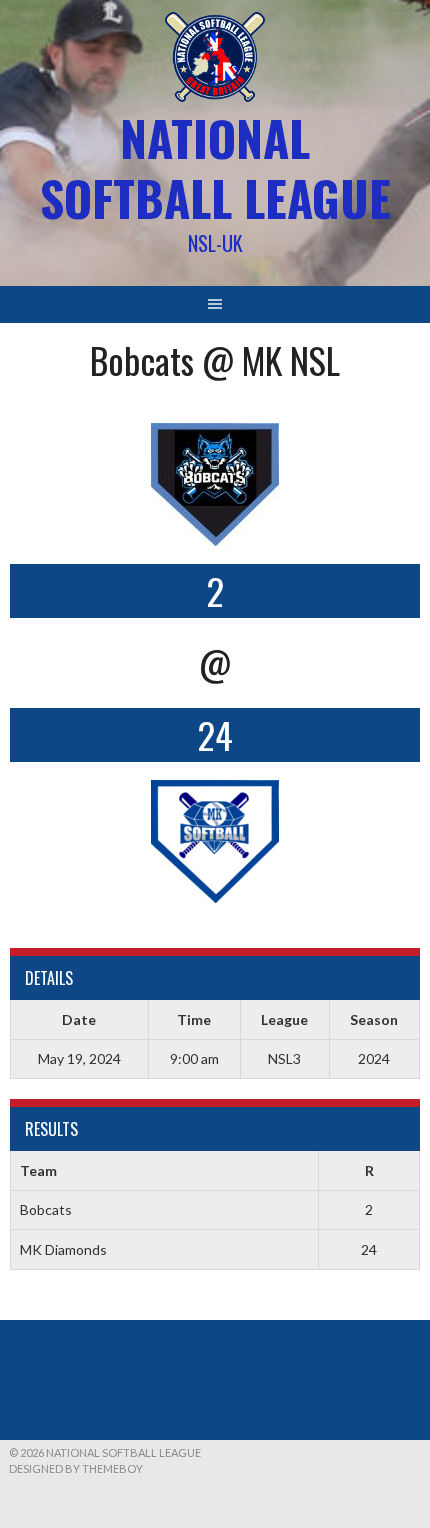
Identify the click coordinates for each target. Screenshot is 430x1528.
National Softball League (215, 167)
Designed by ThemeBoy (76, 1468)
